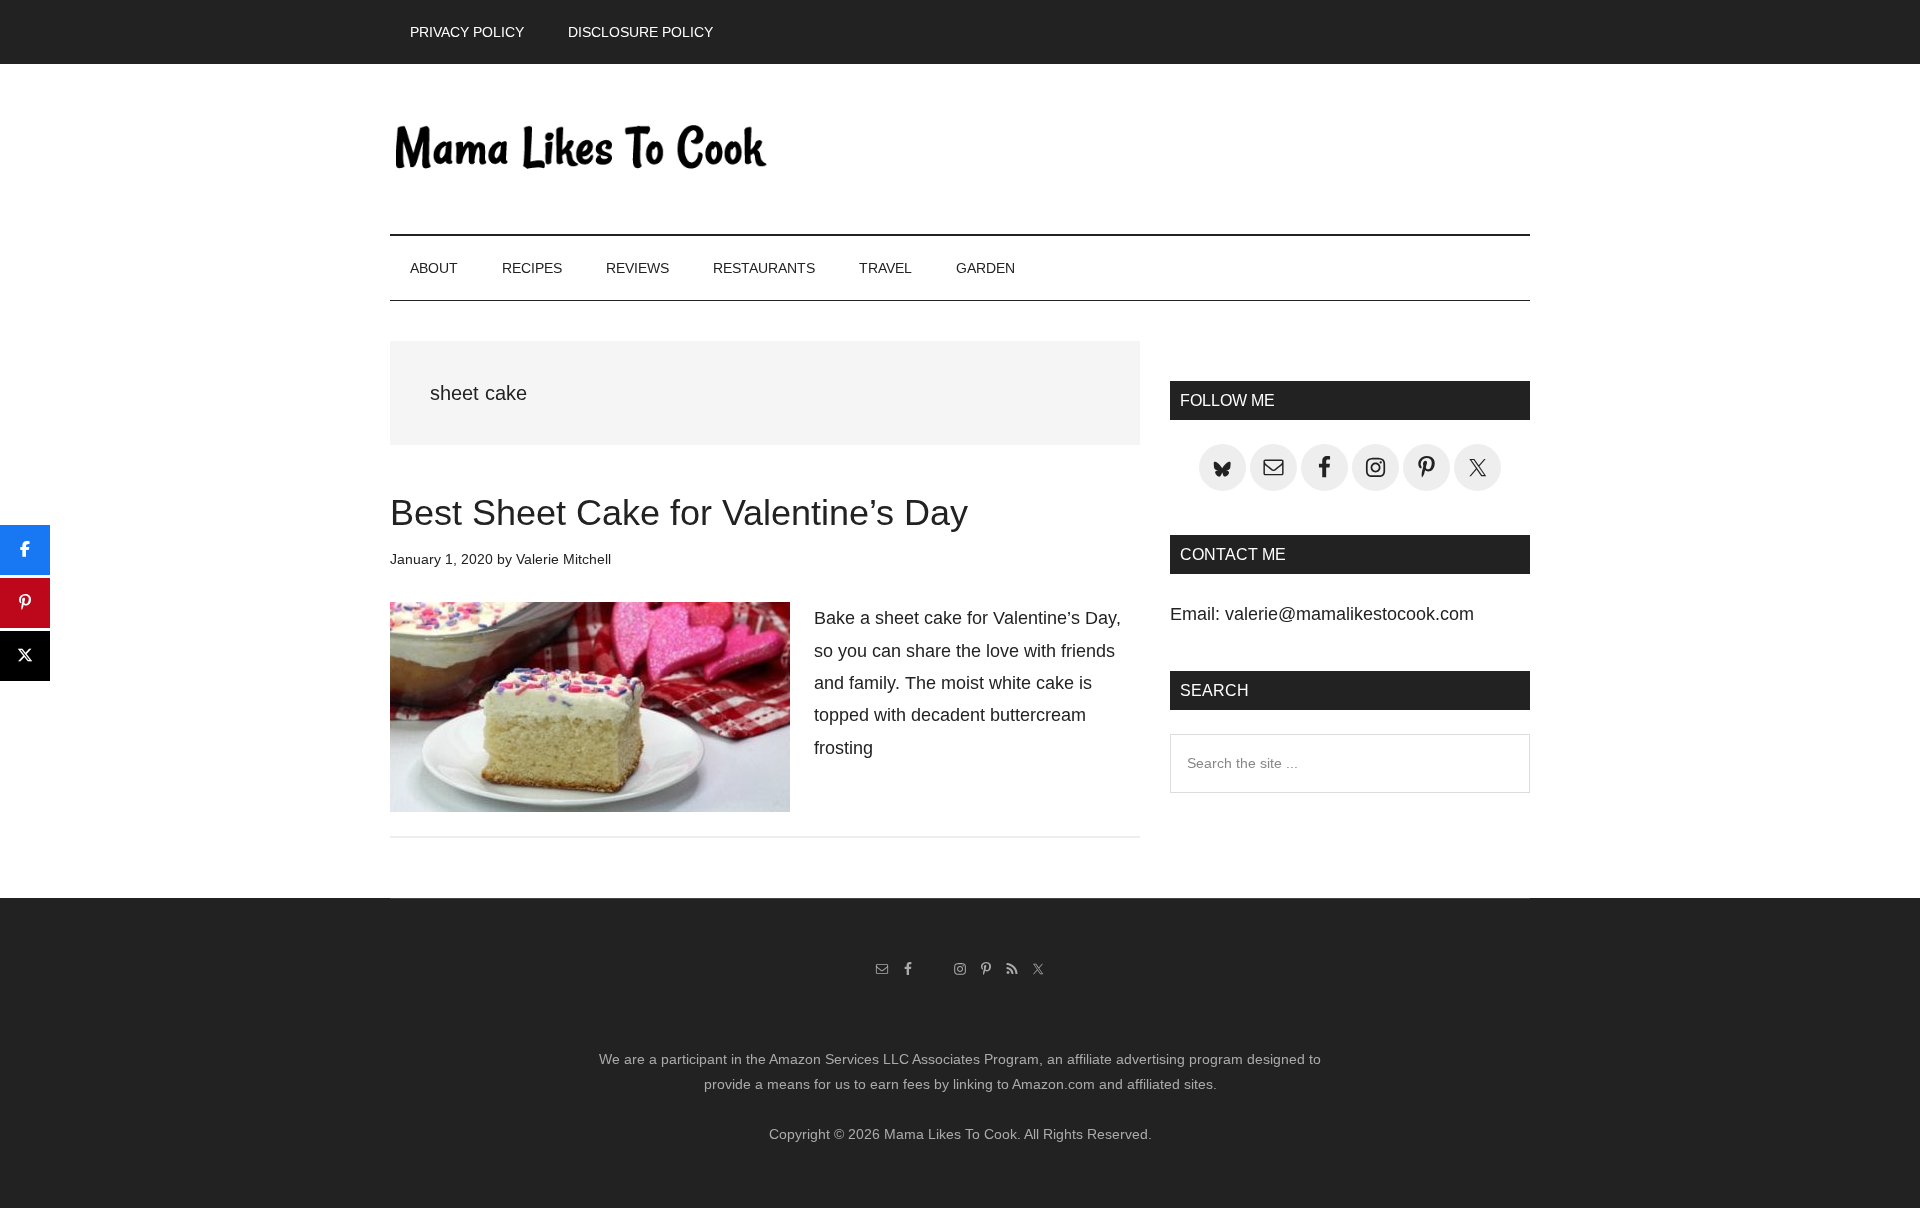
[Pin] (25, 603)
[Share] (25, 550)
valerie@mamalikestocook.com (1349, 614)
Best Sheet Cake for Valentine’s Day (679, 512)
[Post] (25, 656)
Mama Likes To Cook (580, 149)
